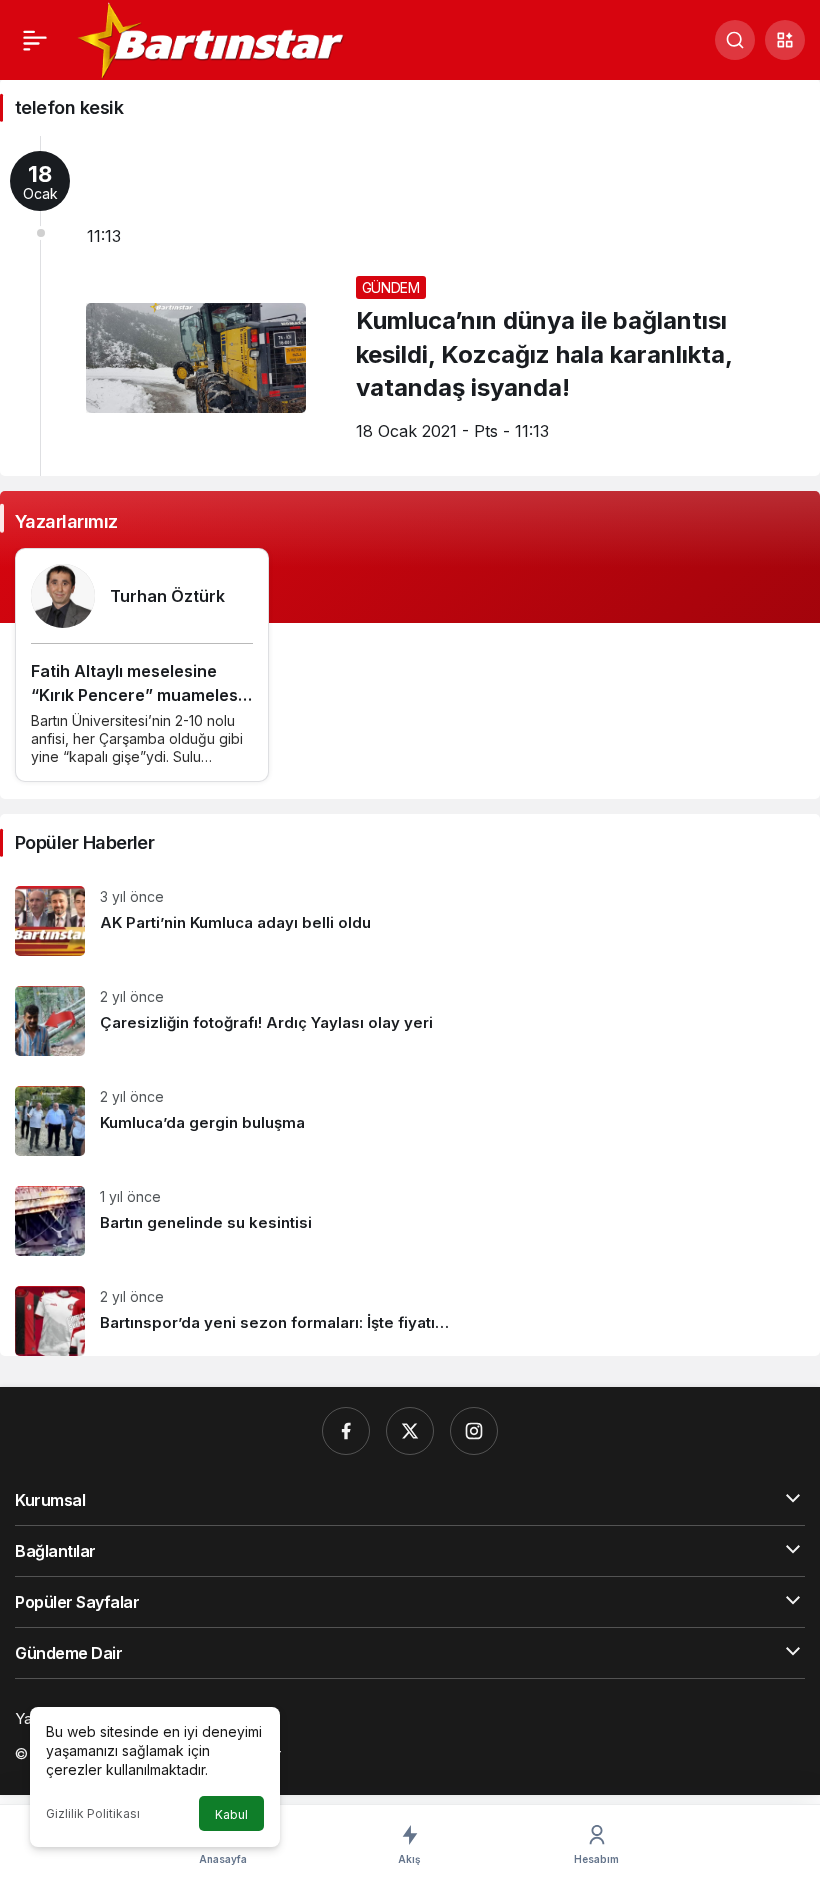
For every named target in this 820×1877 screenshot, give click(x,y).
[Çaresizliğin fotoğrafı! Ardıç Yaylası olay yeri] (410, 1021)
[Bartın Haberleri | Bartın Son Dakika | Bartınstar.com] (212, 38)
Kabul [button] (231, 1814)
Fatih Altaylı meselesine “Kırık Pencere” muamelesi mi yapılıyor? (136, 695)
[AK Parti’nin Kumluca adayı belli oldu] (410, 921)
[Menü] (35, 40)
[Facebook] (346, 1431)
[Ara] (735, 40)
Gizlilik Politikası (93, 1813)
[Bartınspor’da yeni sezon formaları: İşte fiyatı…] (410, 1313)
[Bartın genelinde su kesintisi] (410, 1221)
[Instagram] (474, 1431)
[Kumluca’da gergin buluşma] (410, 1121)
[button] (785, 40)
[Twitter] (410, 1431)
